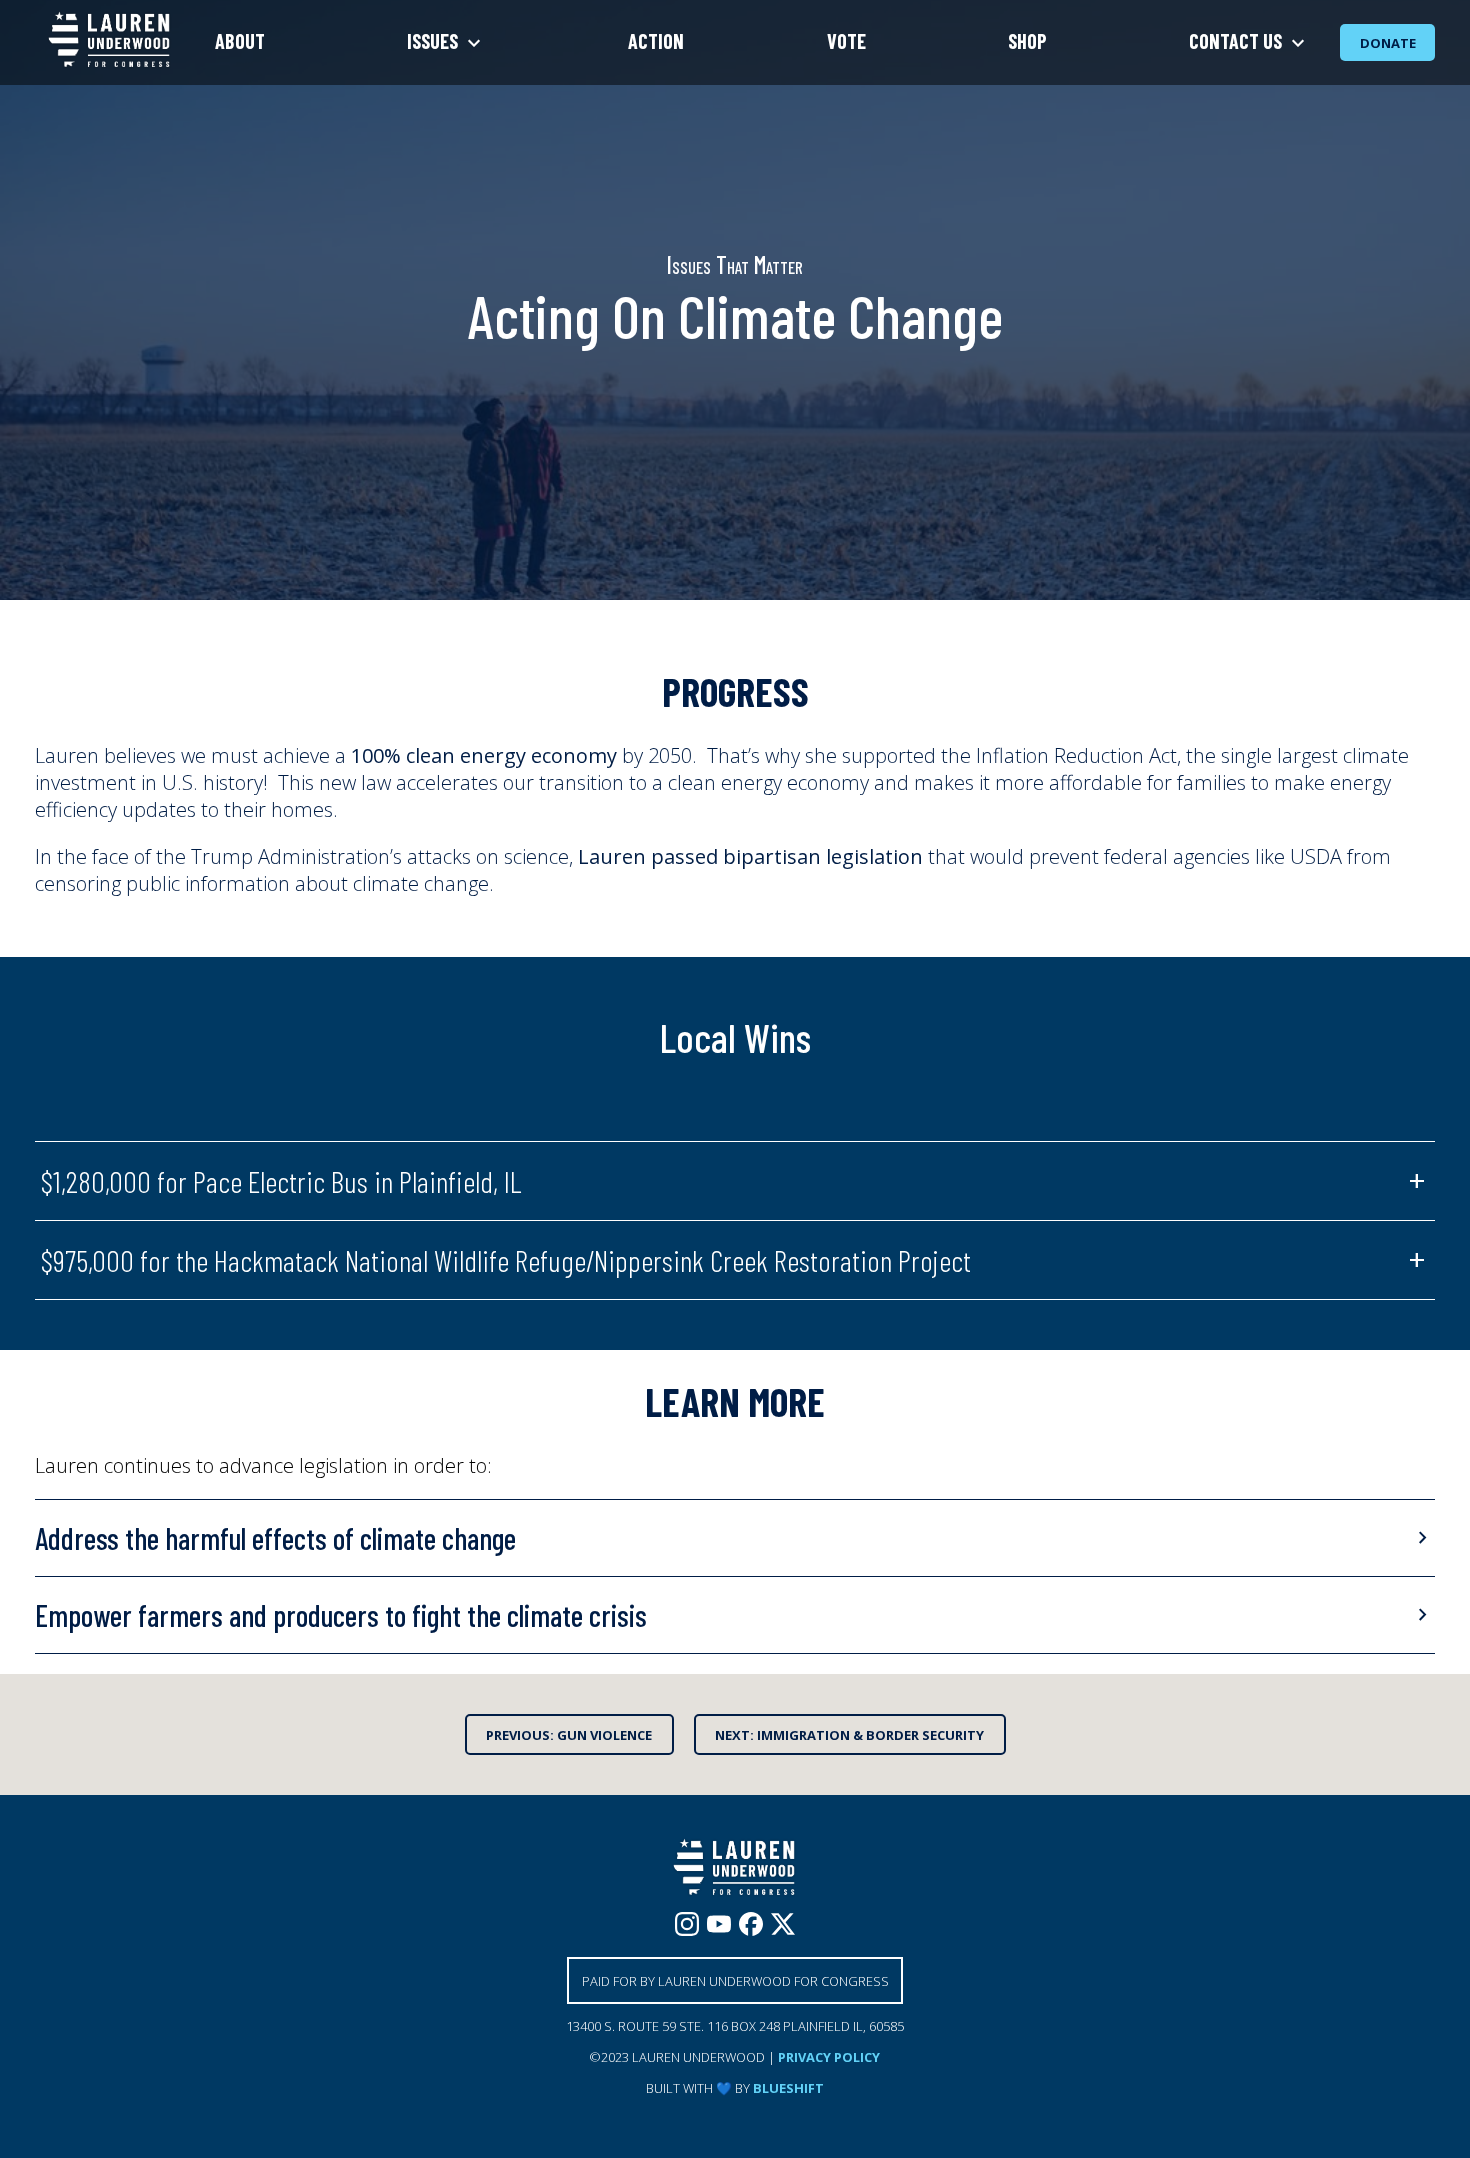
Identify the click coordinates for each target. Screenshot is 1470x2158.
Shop (1027, 41)
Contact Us (1237, 41)
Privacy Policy (829, 2057)
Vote (846, 41)
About (240, 41)
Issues (434, 41)
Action (656, 41)
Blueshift (788, 2088)
